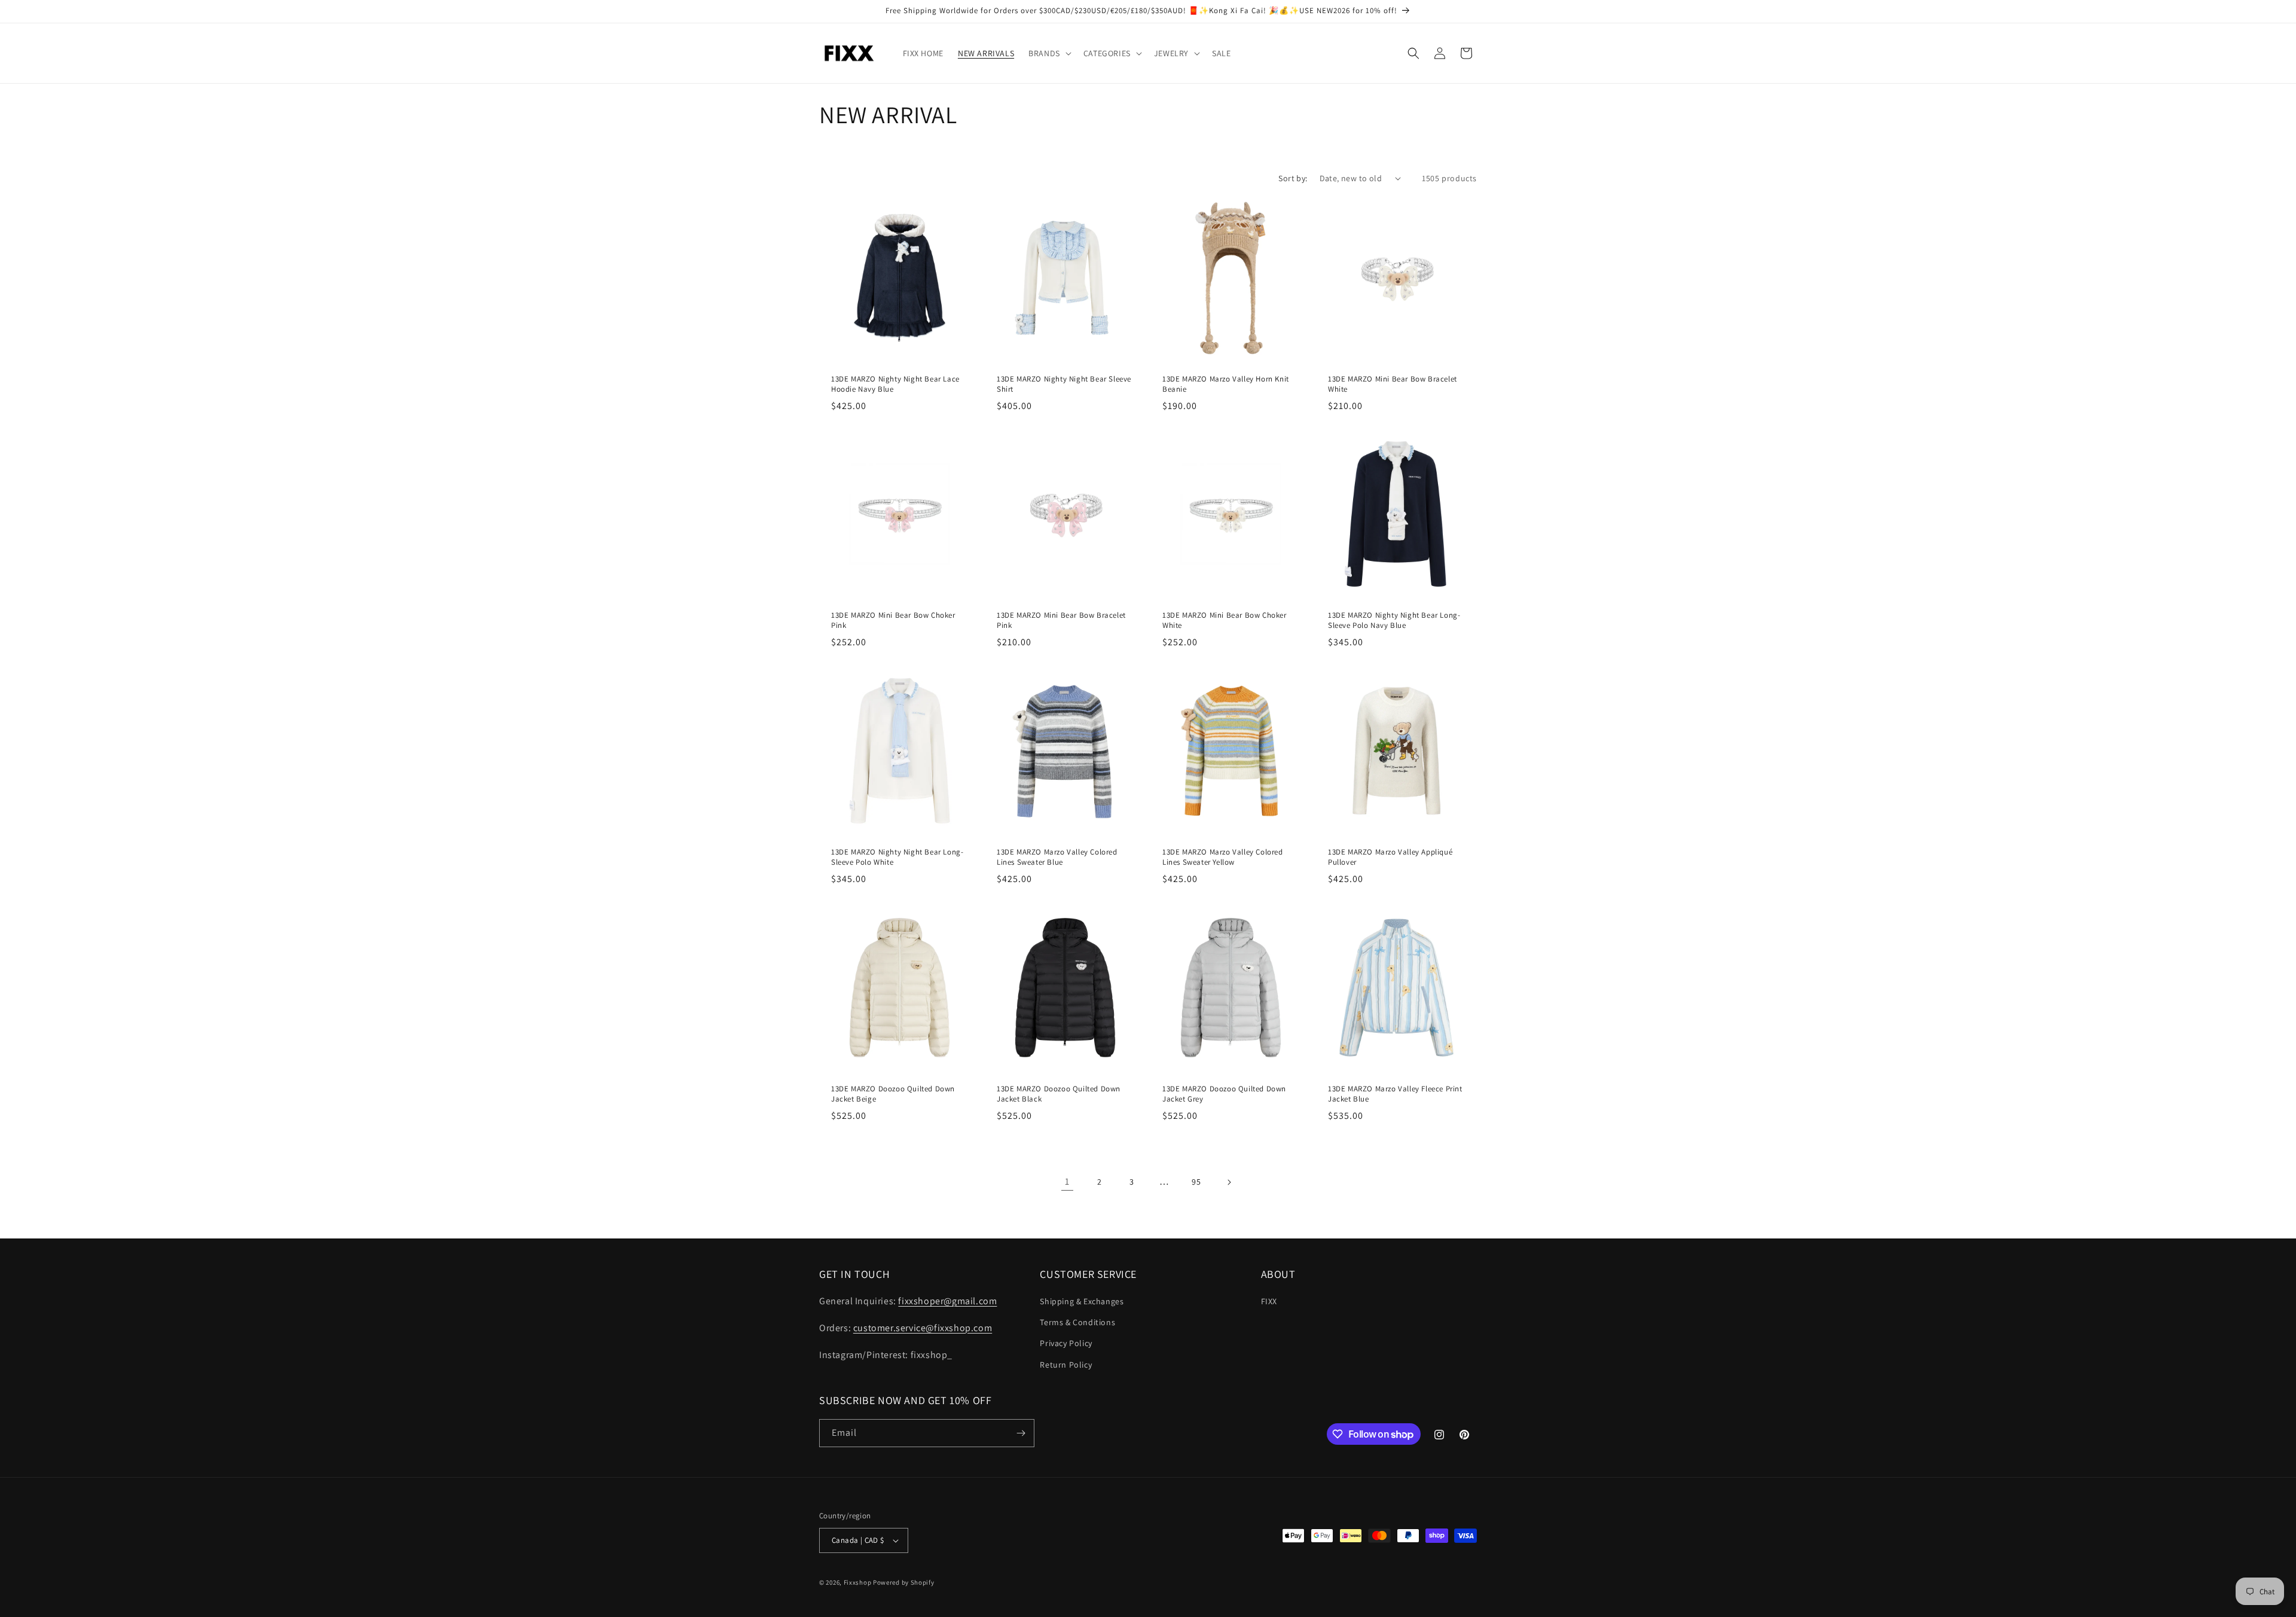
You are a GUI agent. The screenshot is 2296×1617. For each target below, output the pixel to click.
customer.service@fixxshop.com (923, 1328)
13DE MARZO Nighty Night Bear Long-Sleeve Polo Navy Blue (1394, 620)
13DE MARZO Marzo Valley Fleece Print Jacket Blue (1395, 1094)
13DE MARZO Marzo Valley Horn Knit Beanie (1226, 384)
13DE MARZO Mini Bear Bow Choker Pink (893, 620)
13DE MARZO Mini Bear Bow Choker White (1225, 620)
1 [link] (1067, 1181)
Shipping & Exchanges (1082, 1301)
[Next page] (1229, 1182)
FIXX (1269, 1301)
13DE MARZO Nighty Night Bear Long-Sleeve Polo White (897, 857)
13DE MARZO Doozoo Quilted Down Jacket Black (1059, 1094)
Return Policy (1066, 1365)
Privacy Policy (1066, 1343)
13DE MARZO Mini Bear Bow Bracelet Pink (1061, 620)
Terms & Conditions (1077, 1322)
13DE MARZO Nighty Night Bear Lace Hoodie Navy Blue (895, 384)
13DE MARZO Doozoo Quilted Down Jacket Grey (1224, 1094)
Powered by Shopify (904, 1582)
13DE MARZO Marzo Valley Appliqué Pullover (1390, 857)
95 (1196, 1182)
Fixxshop (858, 1582)
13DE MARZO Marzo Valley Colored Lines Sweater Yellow (1223, 857)
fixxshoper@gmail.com (947, 1301)
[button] (1049, 53)
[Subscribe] (1021, 1433)
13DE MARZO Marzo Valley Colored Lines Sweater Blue (1057, 857)
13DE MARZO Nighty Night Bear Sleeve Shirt (1064, 384)
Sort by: (1293, 178)
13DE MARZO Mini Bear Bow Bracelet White (1393, 384)
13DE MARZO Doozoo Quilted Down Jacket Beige (893, 1094)
